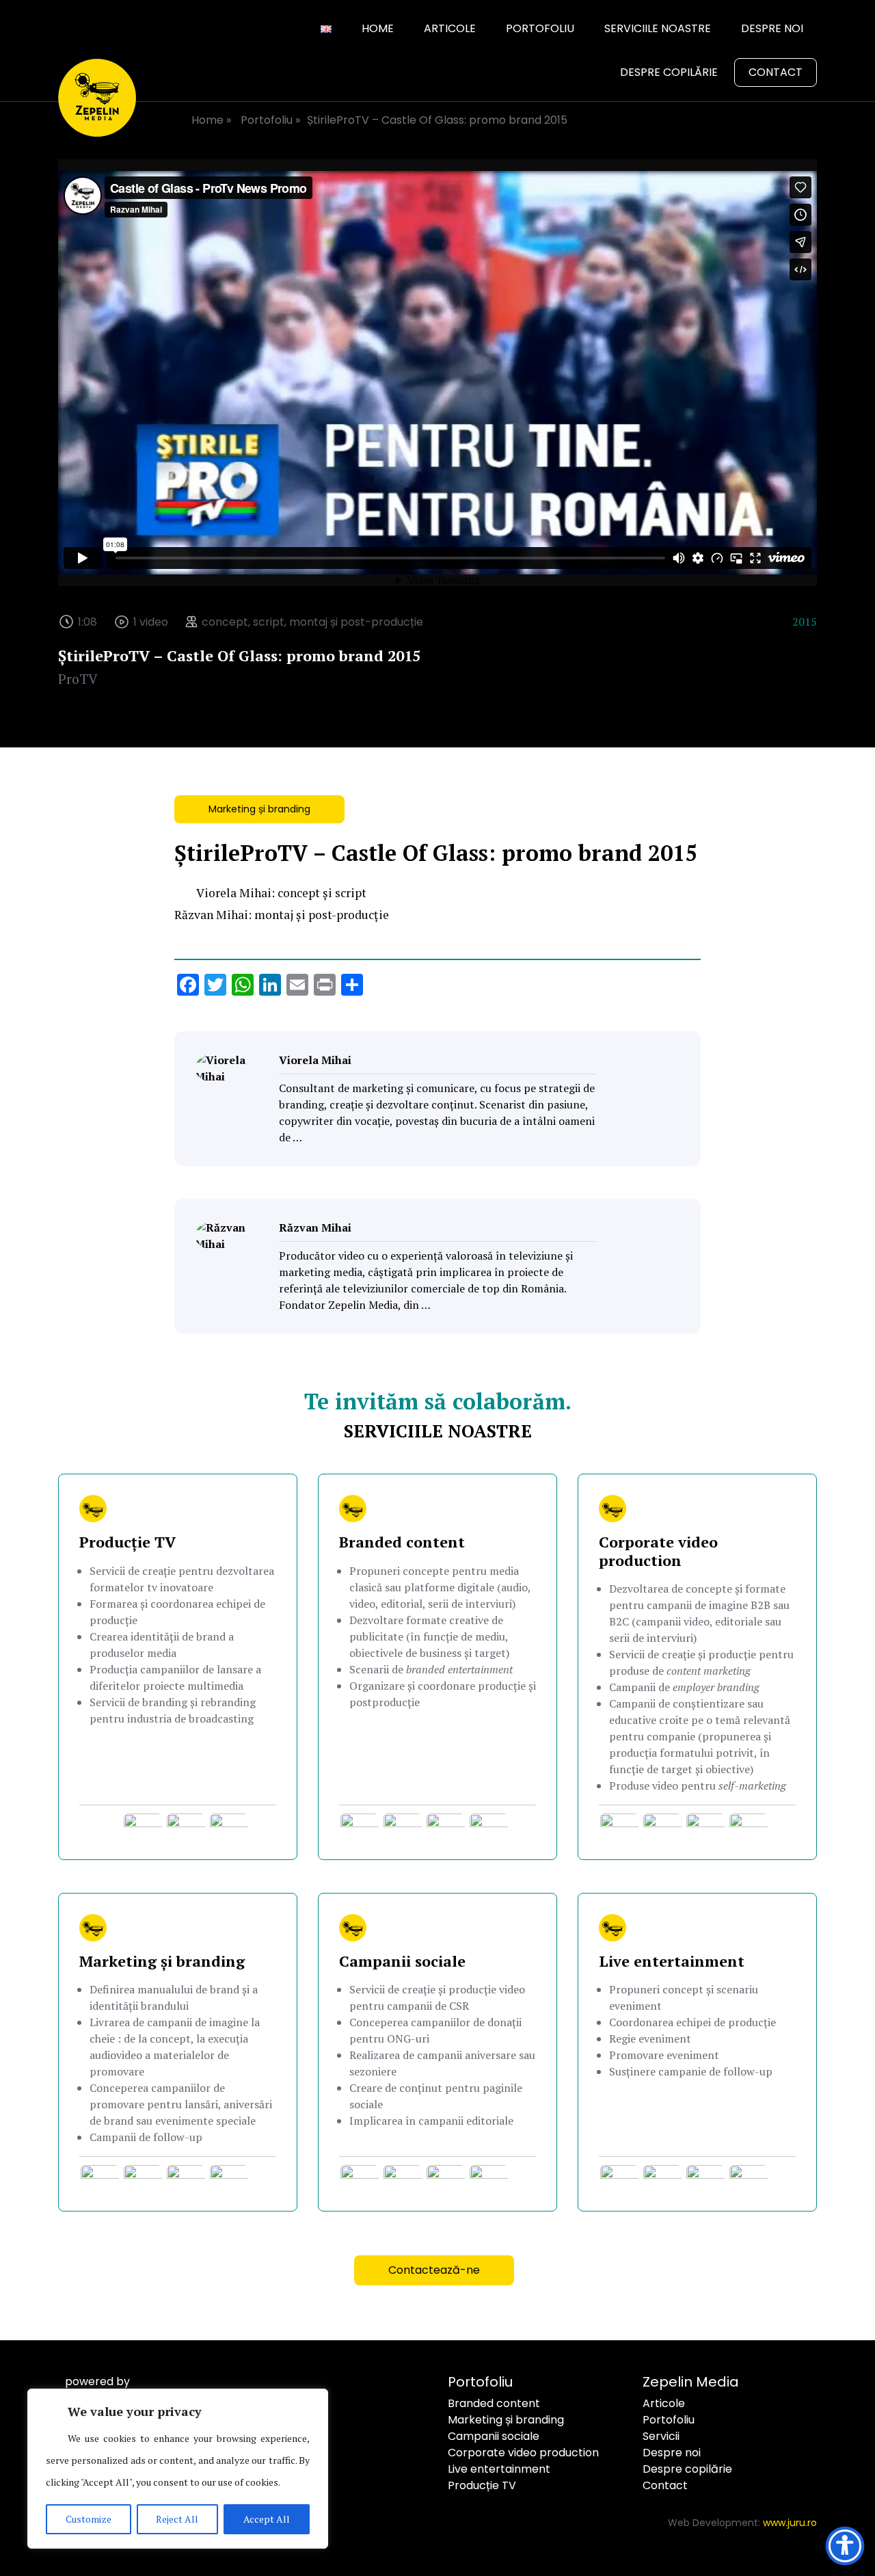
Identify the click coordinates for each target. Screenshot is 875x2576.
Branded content (494, 2403)
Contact (776, 72)
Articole (450, 28)
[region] (178, 2469)
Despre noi (772, 28)
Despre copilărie (669, 72)
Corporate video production (523, 2453)
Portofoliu (540, 28)
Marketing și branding (259, 809)
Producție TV (482, 2485)
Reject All (177, 2519)
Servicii (661, 2436)
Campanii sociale (494, 2436)
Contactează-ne (434, 2270)
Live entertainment (499, 2469)
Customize (89, 2519)
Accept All (267, 2519)
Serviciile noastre (658, 28)
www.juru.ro (790, 2523)
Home (378, 28)
